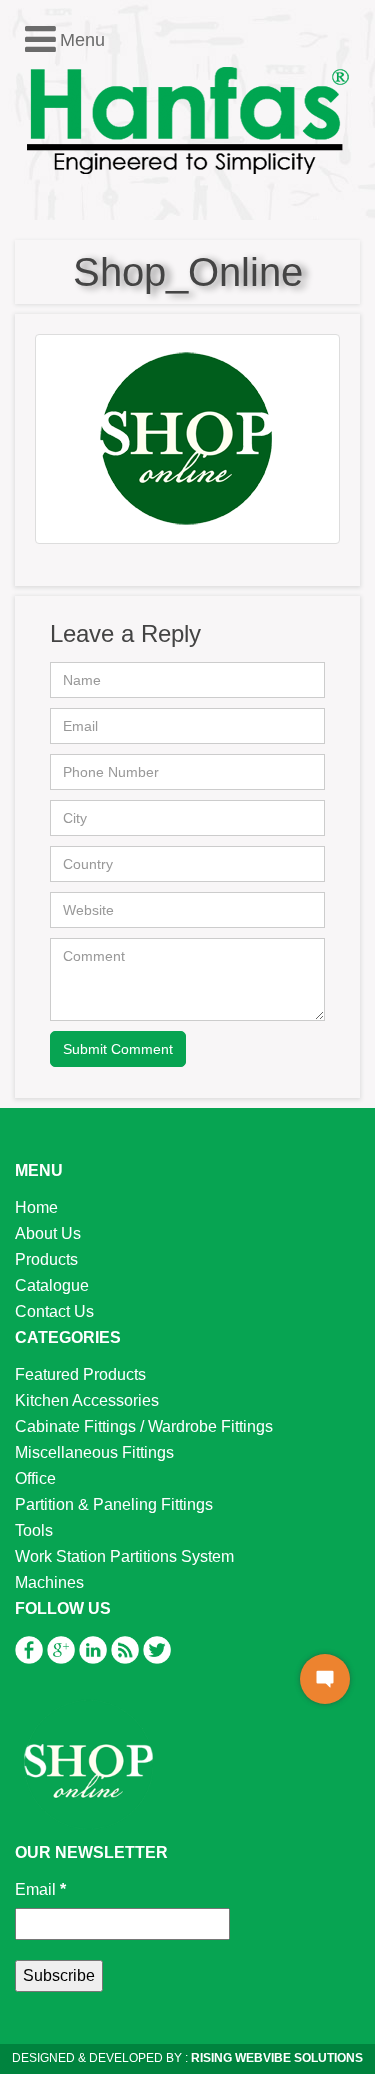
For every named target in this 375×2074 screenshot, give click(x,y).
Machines (49, 1582)
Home (36, 1207)
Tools (34, 1530)
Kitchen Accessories (87, 1400)
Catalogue (52, 1285)
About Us (48, 1233)
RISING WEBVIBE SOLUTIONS (275, 2058)
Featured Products (80, 1374)
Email (40, 1889)
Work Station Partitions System (124, 1556)
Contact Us (54, 1311)
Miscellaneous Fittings (94, 1452)
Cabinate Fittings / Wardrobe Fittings (144, 1426)
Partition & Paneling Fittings (114, 1504)
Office (35, 1478)
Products (46, 1259)
